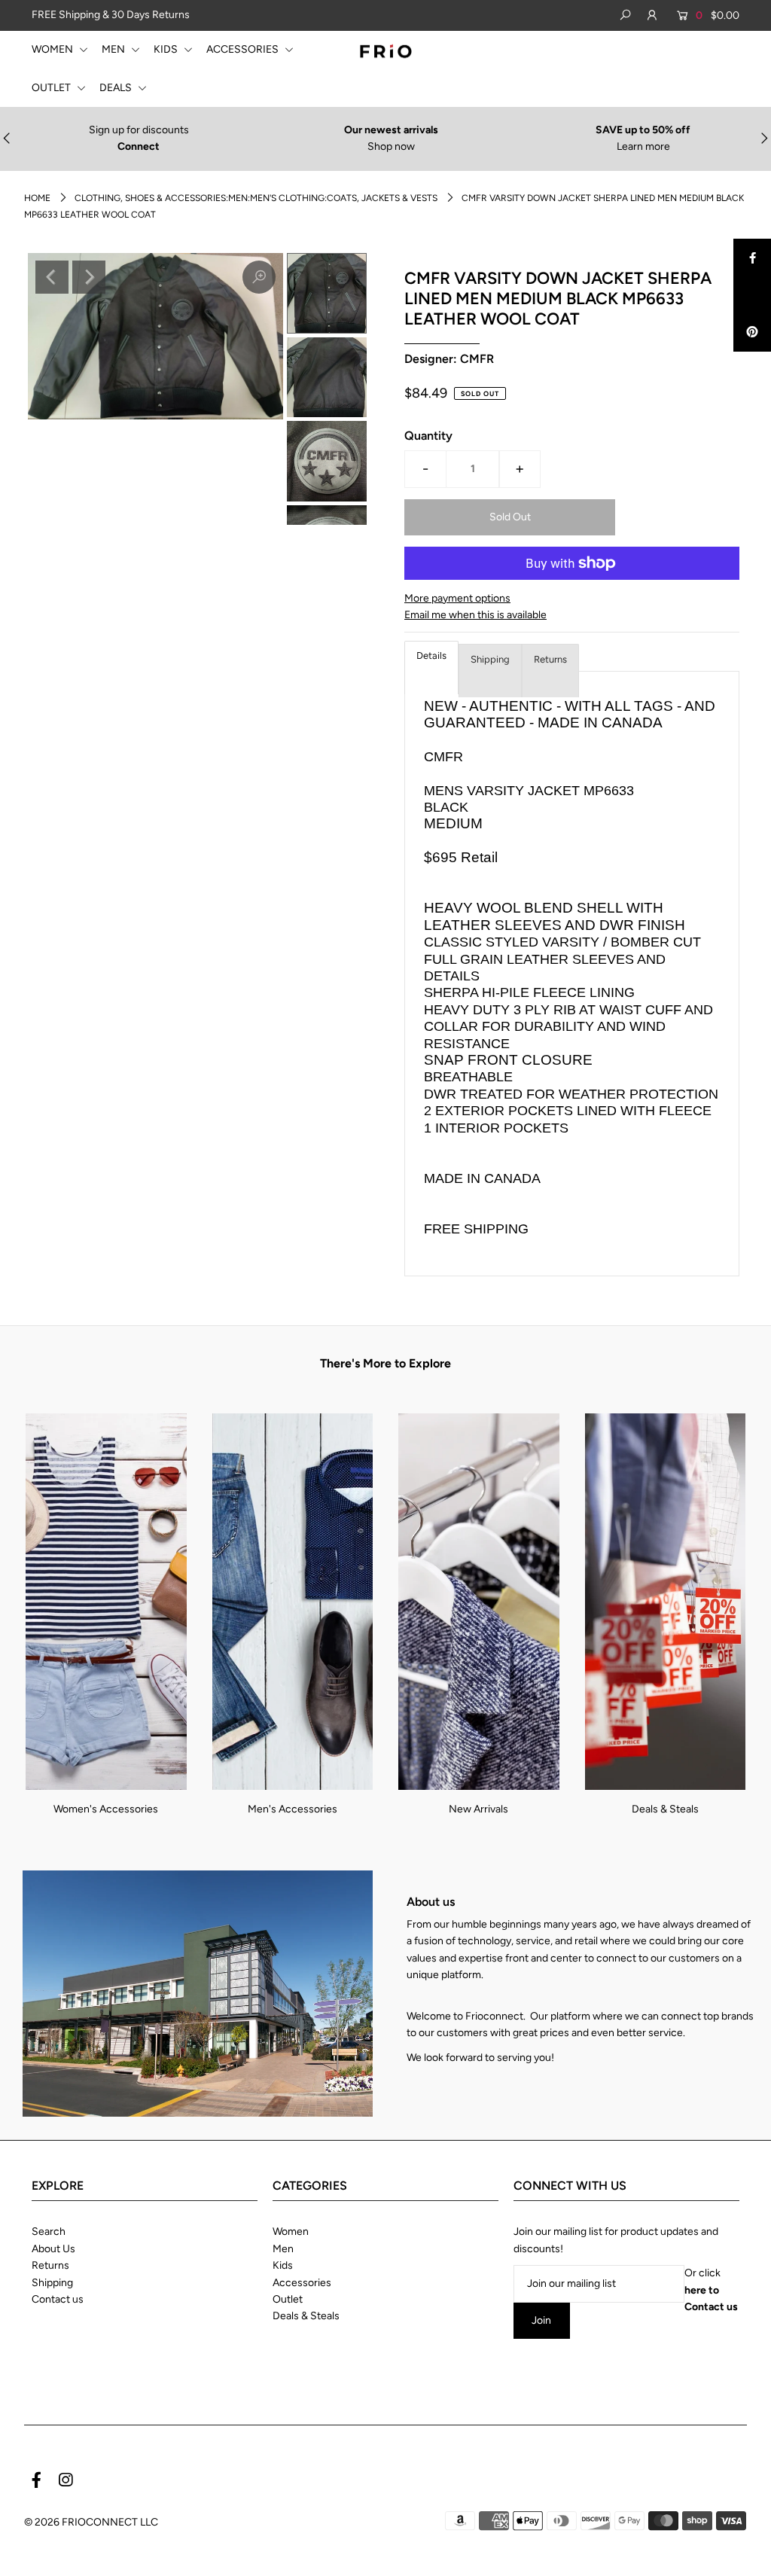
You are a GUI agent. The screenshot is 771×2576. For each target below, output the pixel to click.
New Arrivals (478, 1809)
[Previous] (52, 277)
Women (291, 2232)
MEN (114, 49)
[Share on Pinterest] (752, 333)
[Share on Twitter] (752, 295)
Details (431, 655)
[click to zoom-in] (259, 277)
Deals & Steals (665, 1809)
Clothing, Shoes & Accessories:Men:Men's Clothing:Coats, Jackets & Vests (256, 198)
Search (49, 2232)
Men (283, 2249)
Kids (283, 2265)
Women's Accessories (106, 1809)
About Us (53, 2249)
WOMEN (53, 49)
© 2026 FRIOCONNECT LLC (91, 2522)
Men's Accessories (293, 1809)
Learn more (643, 146)
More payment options (457, 598)
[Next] (89, 277)
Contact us (58, 2299)
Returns (550, 659)
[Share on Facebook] (752, 258)
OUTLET (52, 88)
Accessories (302, 2283)
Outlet (288, 2299)
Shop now (391, 146)
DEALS (117, 88)
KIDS (167, 49)
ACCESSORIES (244, 49)
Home (37, 198)
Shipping (490, 659)
